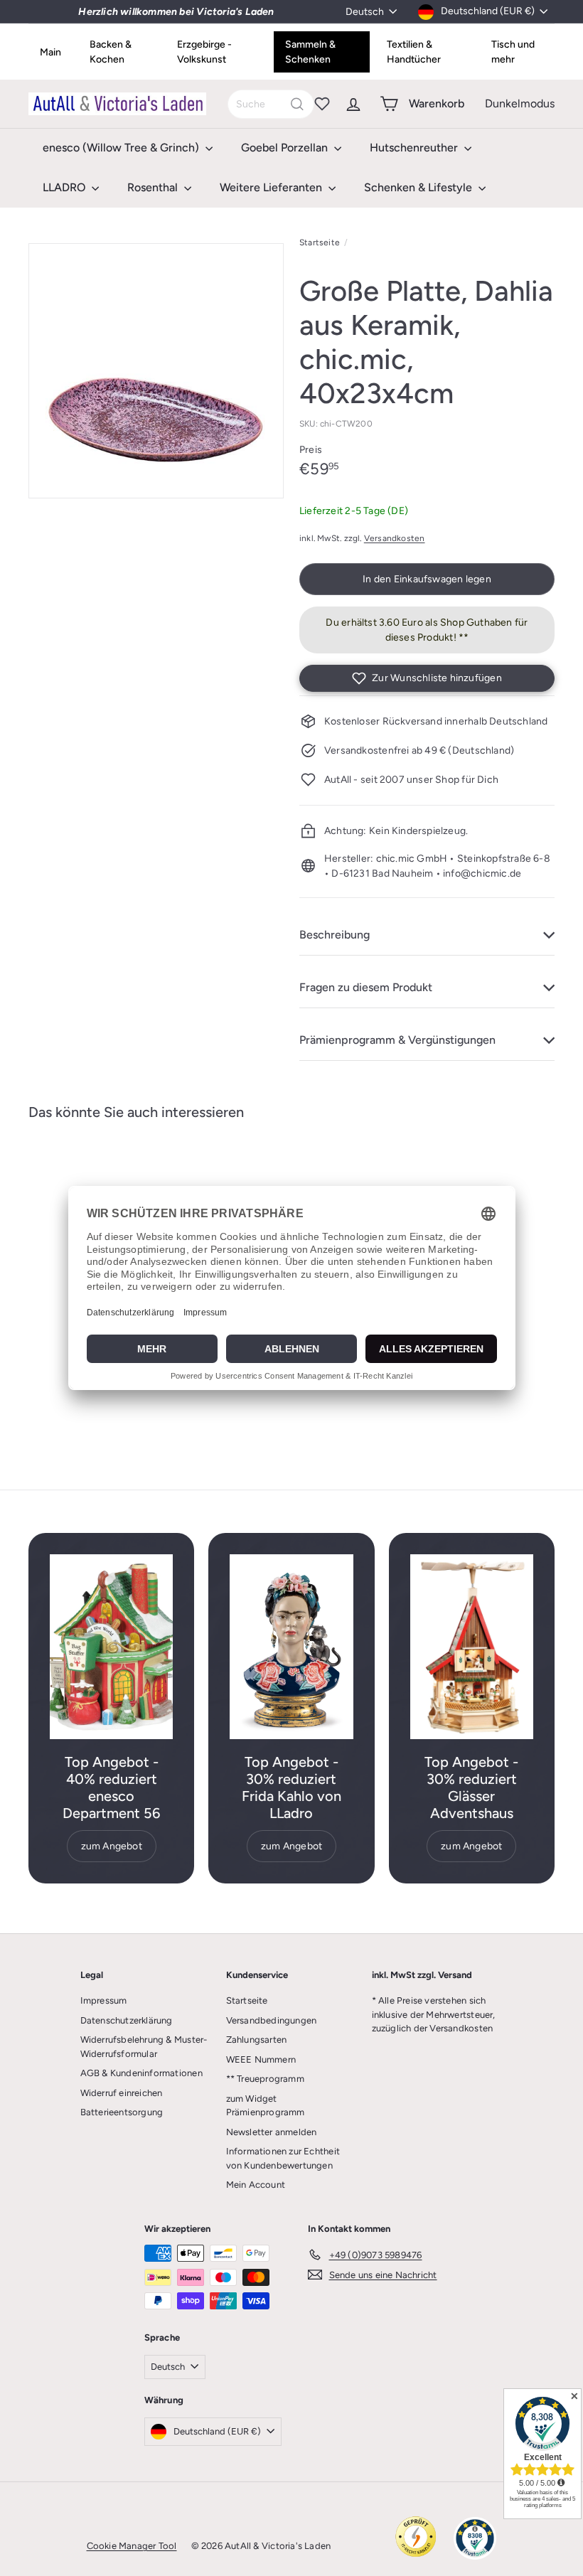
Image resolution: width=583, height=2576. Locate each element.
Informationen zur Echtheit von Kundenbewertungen (283, 2158)
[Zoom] (156, 371)
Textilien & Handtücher (414, 52)
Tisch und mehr (513, 52)
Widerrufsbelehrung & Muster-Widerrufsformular (144, 2047)
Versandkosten (395, 538)
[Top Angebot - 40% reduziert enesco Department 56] (111, 1647)
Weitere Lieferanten (272, 187)
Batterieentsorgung (122, 2112)
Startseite (320, 242)
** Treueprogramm (265, 2079)
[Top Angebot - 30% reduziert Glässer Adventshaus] (472, 1647)
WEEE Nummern (261, 2059)
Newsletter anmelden (272, 2132)
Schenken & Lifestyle (419, 187)
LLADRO (65, 187)
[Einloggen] (353, 104)
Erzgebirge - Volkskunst (204, 52)
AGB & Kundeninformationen (141, 2073)
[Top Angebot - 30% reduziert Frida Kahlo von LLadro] (291, 1647)
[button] (427, 678)
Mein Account (256, 2185)
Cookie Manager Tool (132, 2546)
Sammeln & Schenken (310, 52)
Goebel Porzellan (286, 148)
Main (50, 52)
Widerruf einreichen (122, 2093)
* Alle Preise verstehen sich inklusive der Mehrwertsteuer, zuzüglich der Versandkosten (434, 2014)
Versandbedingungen (272, 2020)
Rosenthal (154, 187)
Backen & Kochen (111, 52)
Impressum (104, 2000)
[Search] (297, 104)
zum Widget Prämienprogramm (266, 2106)
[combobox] (271, 104)
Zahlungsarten (257, 2040)
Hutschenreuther (415, 148)
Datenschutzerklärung (127, 2020)
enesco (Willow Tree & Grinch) (122, 148)
